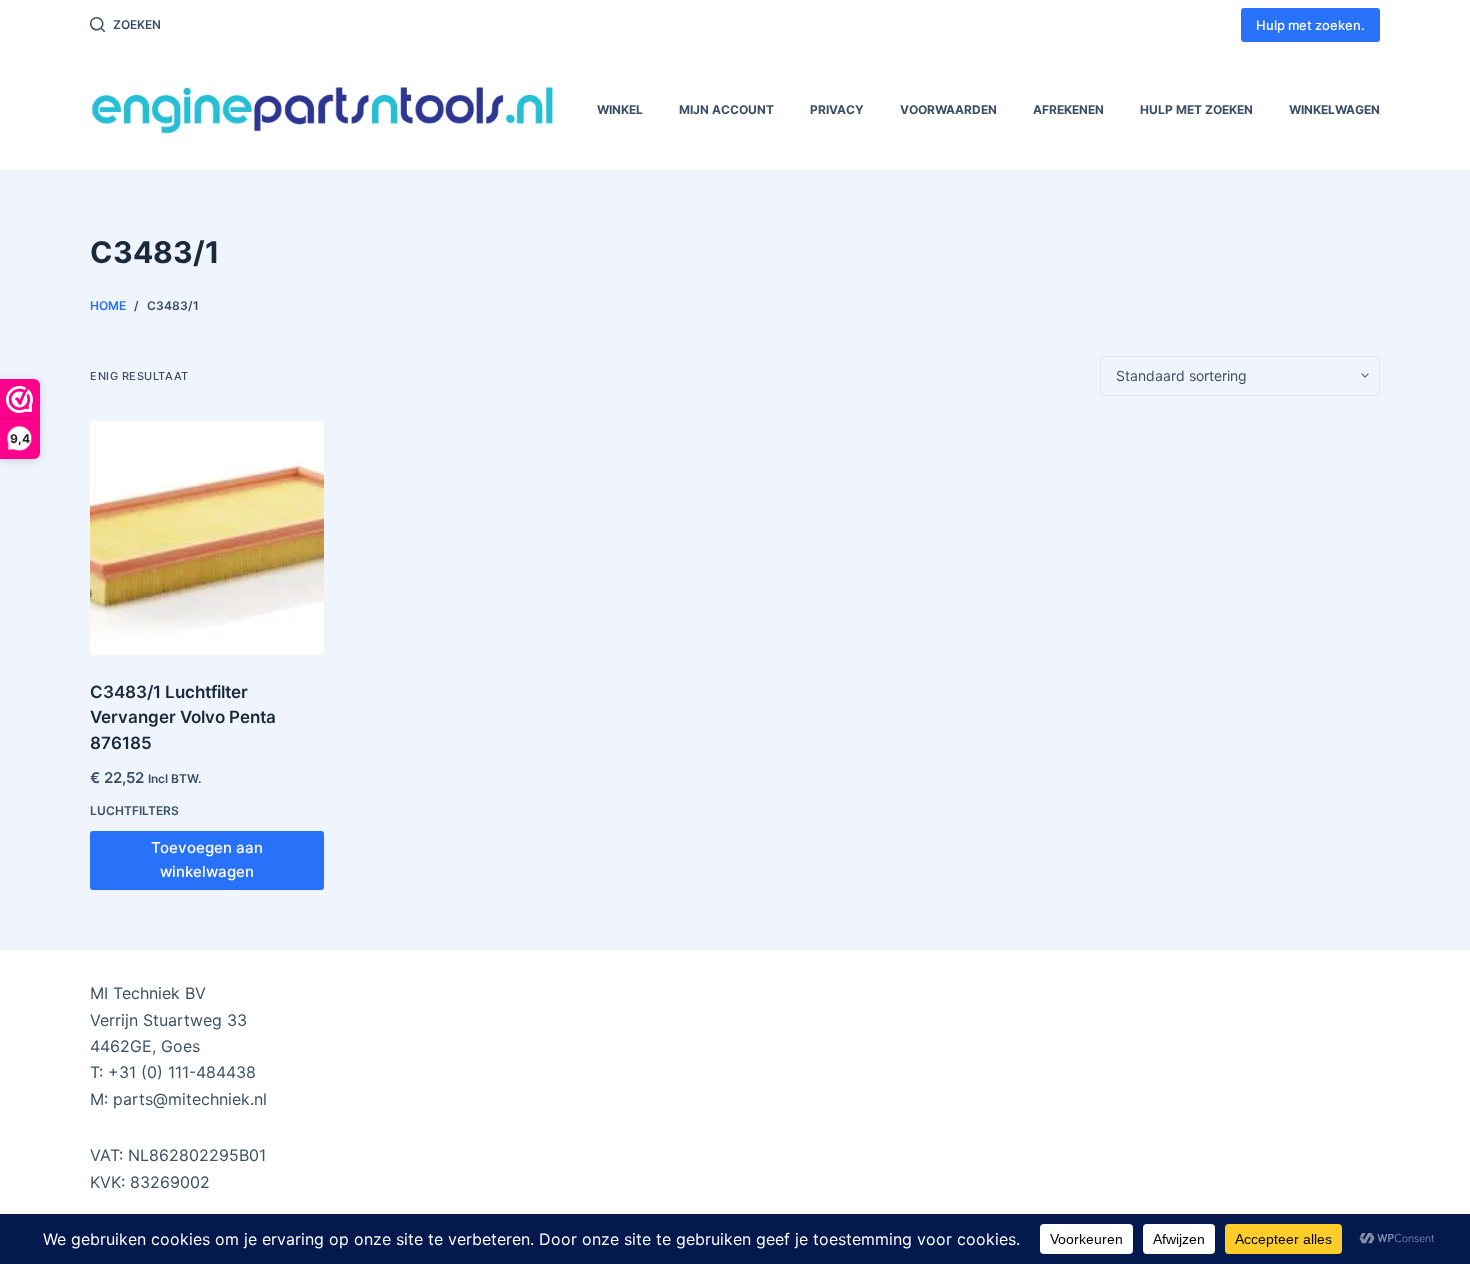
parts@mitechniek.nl (190, 1099)
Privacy (837, 109)
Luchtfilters (134, 810)
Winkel (620, 109)
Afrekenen (1068, 109)
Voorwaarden (948, 109)
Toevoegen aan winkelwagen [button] (207, 860)
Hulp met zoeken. (1310, 25)
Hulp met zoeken (1196, 109)
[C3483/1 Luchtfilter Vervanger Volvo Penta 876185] (207, 538)
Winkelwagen (1334, 109)
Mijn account (726, 109)
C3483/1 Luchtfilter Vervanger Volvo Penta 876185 (183, 717)
